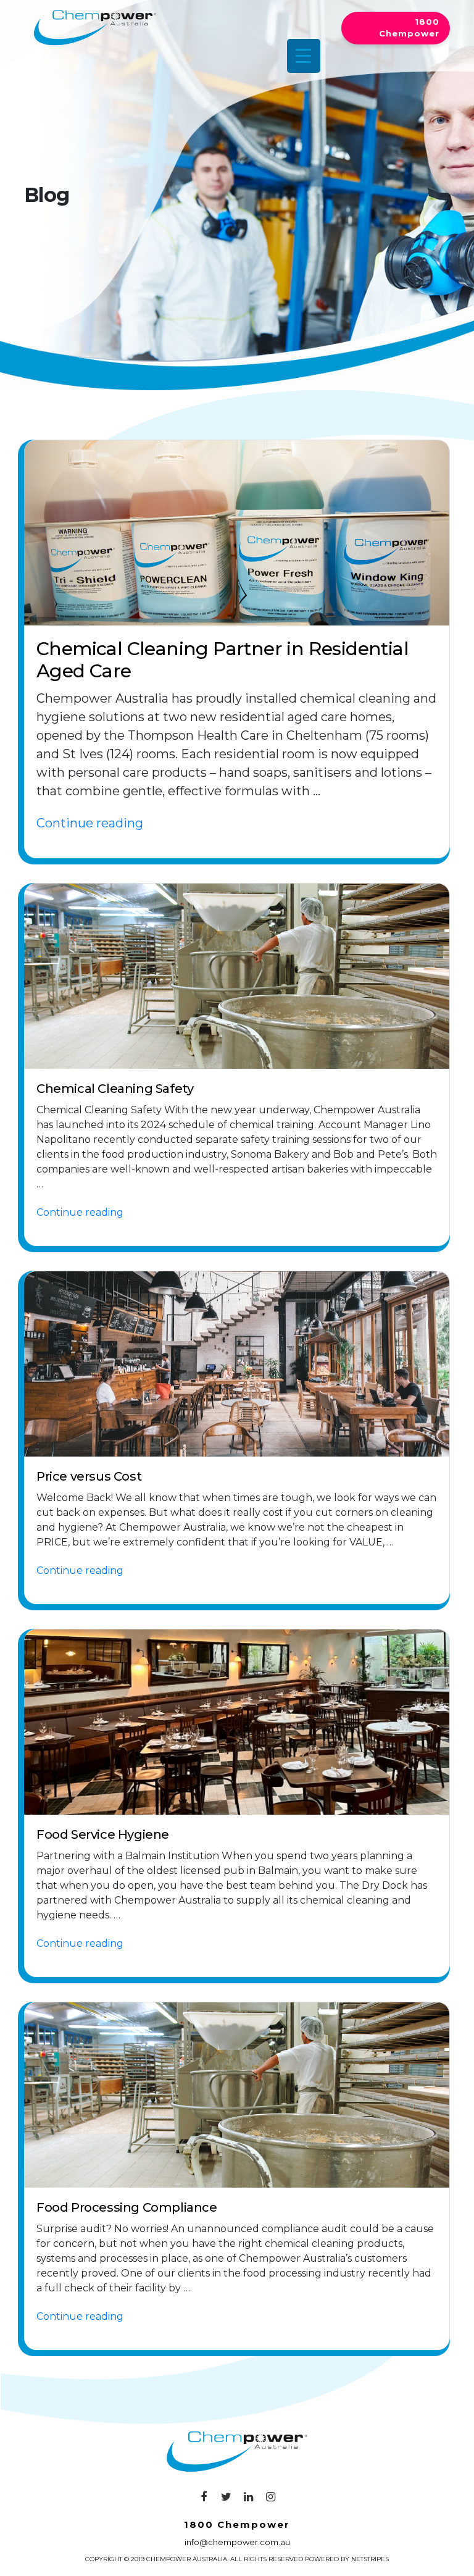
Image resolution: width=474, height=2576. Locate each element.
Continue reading (90, 823)
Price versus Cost (89, 1476)
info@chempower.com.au (237, 2542)
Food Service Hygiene (103, 1834)
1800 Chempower (409, 28)
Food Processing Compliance (127, 2207)
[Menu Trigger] (304, 56)
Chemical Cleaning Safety (115, 1089)
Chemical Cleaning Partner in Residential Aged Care (222, 660)
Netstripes (370, 2559)
